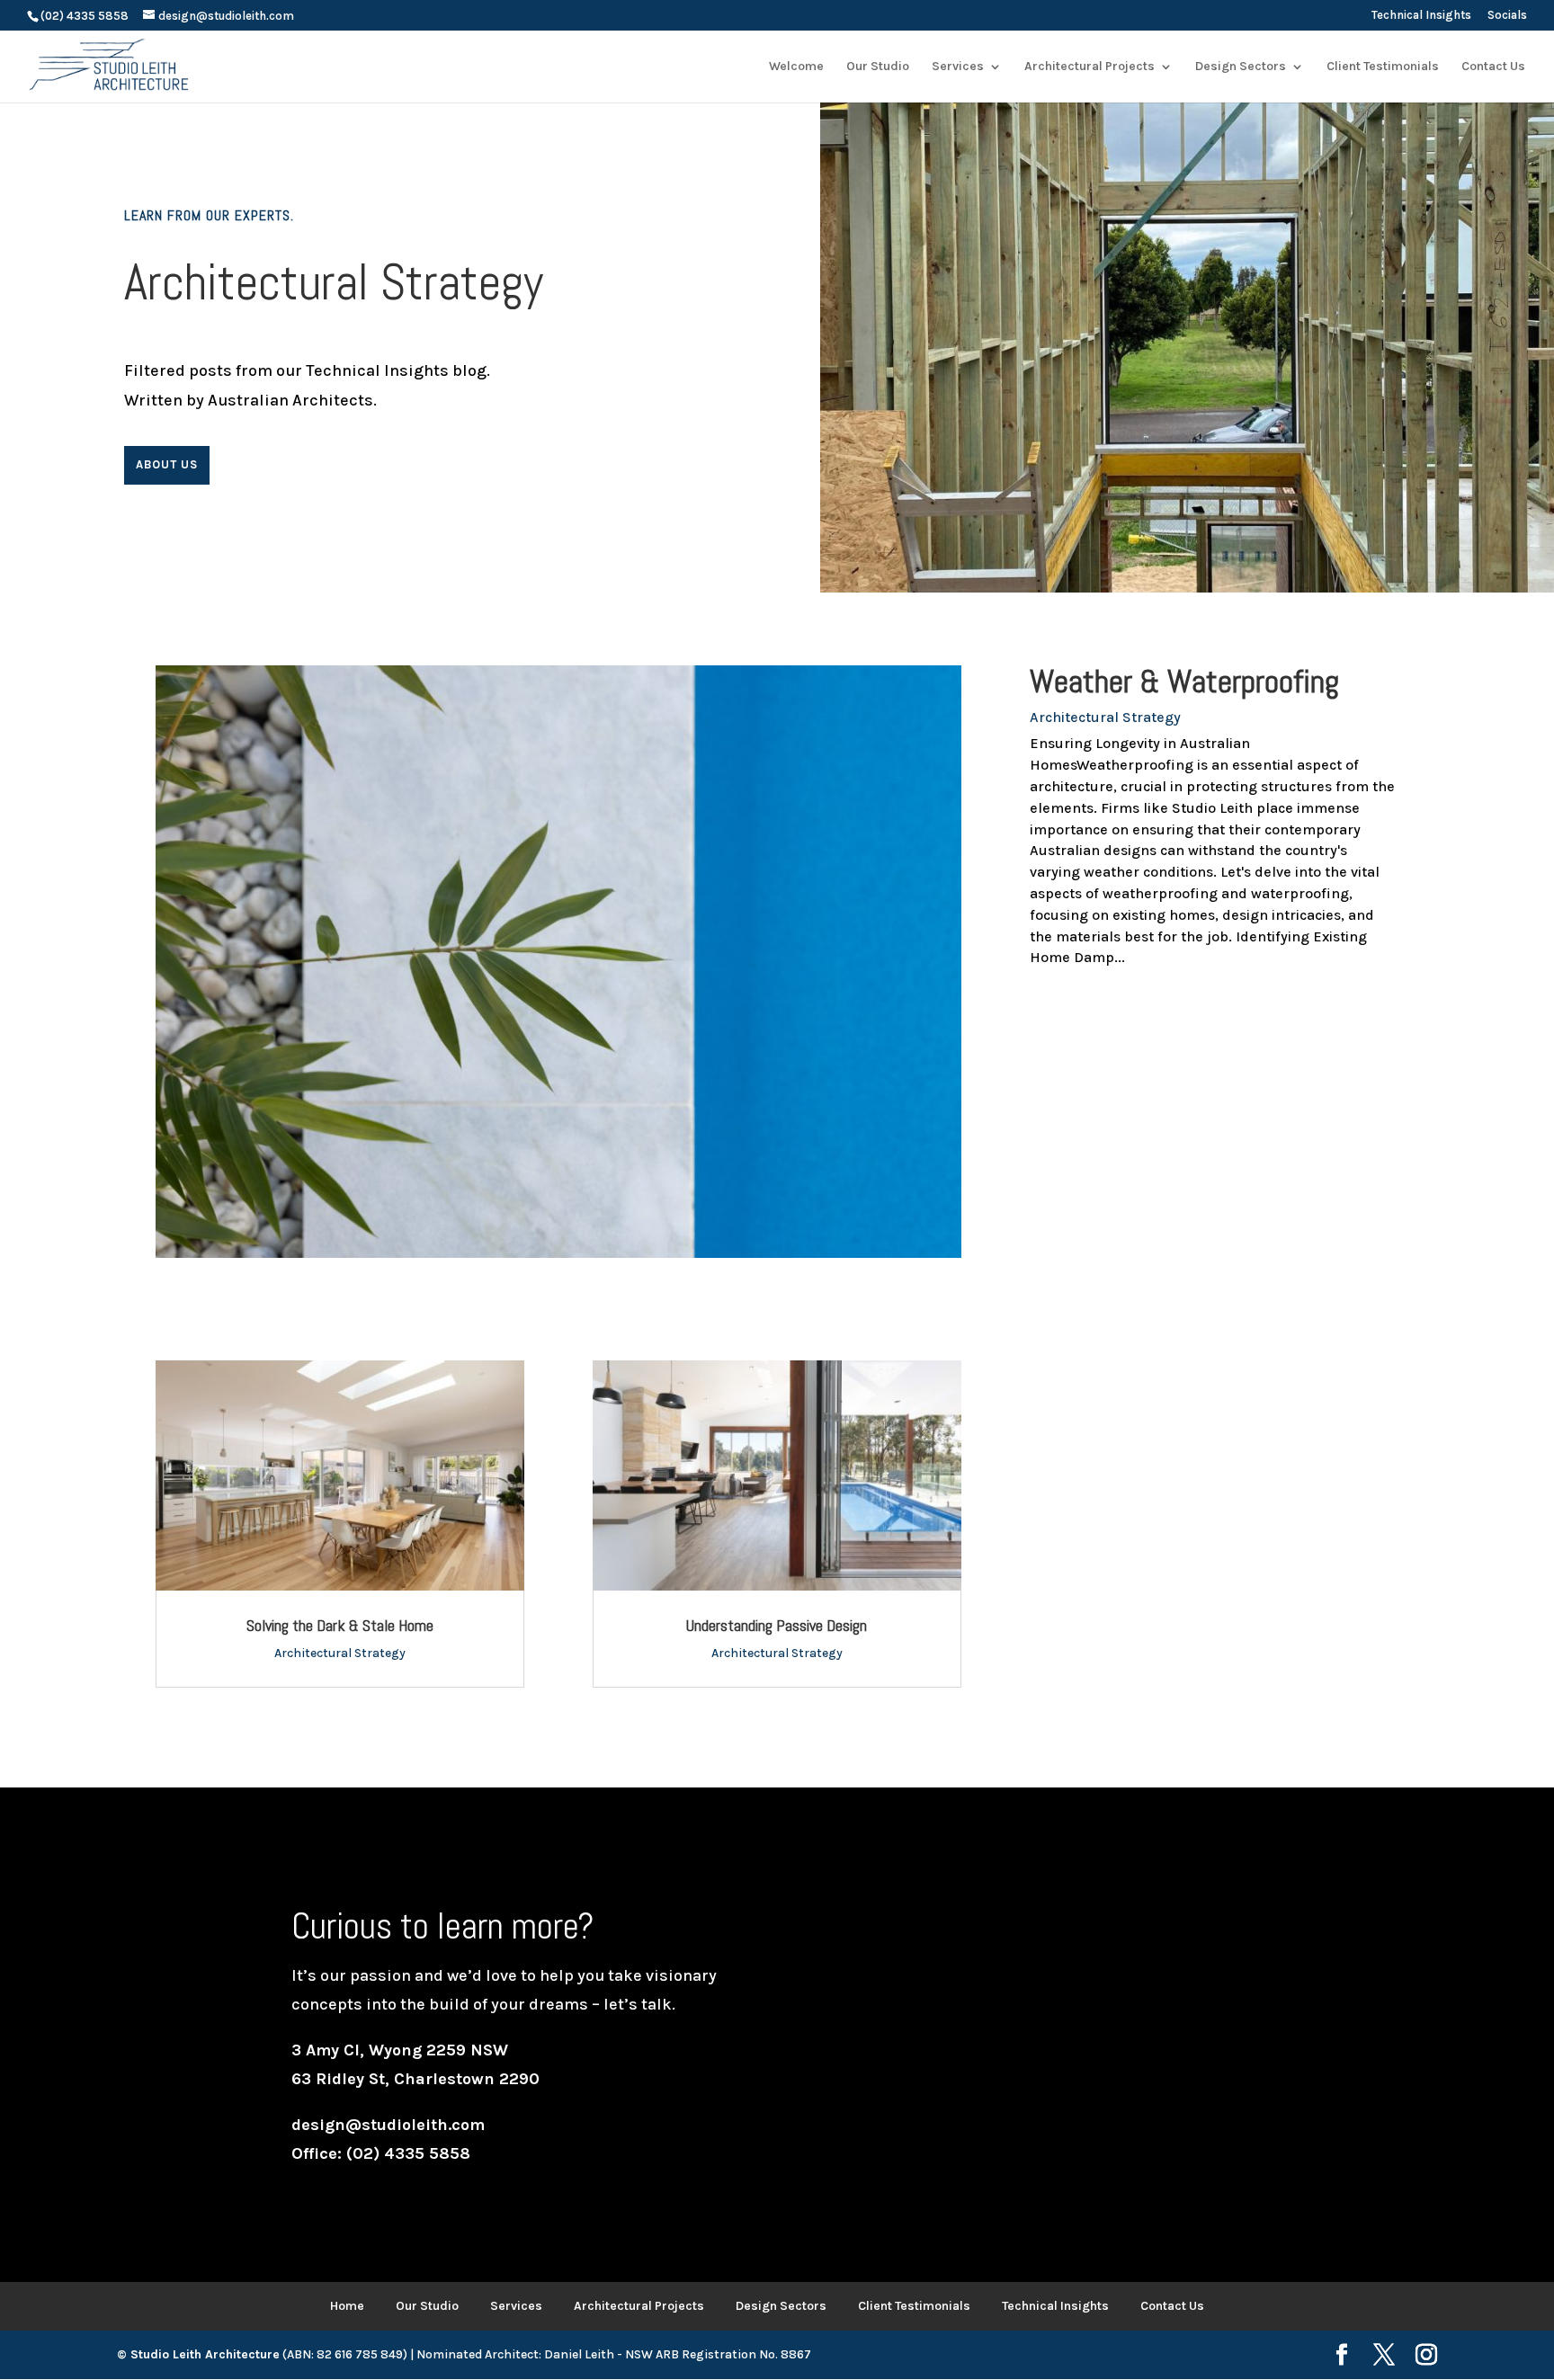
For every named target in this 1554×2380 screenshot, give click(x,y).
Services (516, 2306)
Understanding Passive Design (777, 1625)
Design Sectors (781, 2306)
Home (347, 2306)
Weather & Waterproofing (1184, 682)
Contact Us (1172, 2306)
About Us (167, 464)
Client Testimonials (914, 2306)
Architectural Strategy (1105, 717)
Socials (1507, 15)
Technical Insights (1421, 15)
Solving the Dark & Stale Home (340, 1625)
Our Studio (427, 2306)
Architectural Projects (639, 2306)
